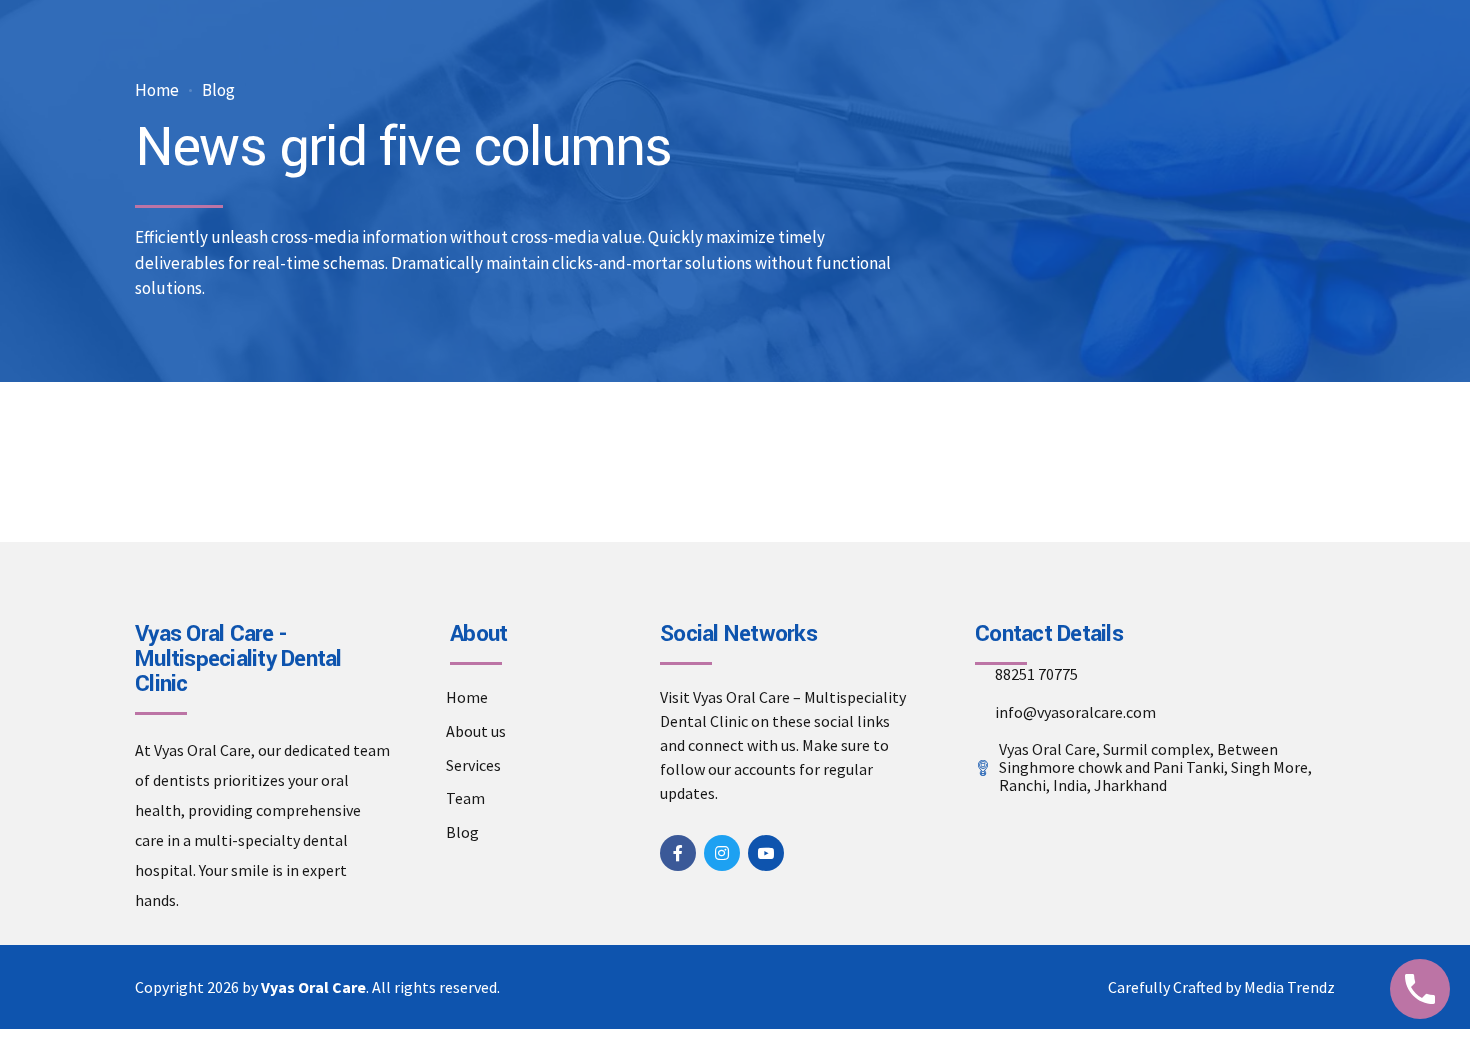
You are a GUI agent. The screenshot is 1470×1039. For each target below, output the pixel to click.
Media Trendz (1289, 987)
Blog (218, 90)
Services (473, 765)
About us (476, 731)
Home (157, 90)
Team (465, 798)
